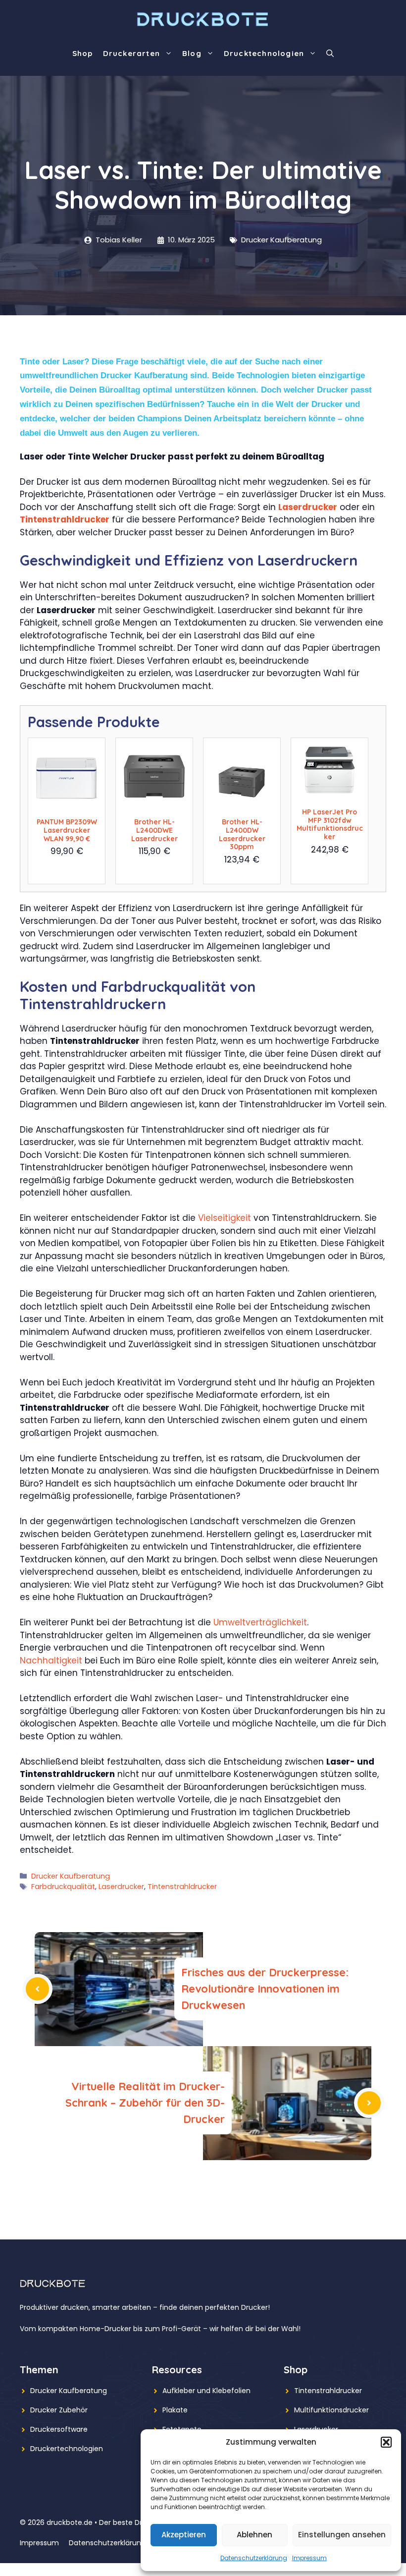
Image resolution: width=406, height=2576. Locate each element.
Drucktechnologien (264, 53)
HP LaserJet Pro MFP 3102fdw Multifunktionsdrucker (330, 824)
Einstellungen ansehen (342, 2535)
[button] (386, 2442)
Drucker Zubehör (59, 2410)
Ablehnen (254, 2535)
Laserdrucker (308, 507)
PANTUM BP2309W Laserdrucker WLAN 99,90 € (67, 830)
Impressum (309, 2558)
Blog (192, 53)
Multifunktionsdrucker (331, 2410)
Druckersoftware (59, 2429)
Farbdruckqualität (63, 1887)
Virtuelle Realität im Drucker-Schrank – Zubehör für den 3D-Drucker (145, 2103)
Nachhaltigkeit (51, 1660)
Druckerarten (131, 53)
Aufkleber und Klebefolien (206, 2391)
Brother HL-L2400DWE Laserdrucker (154, 830)
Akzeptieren (184, 2535)
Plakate (175, 2410)
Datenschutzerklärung (254, 2558)
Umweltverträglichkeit (260, 1622)
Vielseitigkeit (225, 1218)
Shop (83, 53)
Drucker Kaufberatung (281, 240)
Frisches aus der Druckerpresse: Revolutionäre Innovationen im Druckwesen (265, 1989)
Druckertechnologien (67, 2449)
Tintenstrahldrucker (65, 519)
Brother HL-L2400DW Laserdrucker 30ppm (242, 834)
